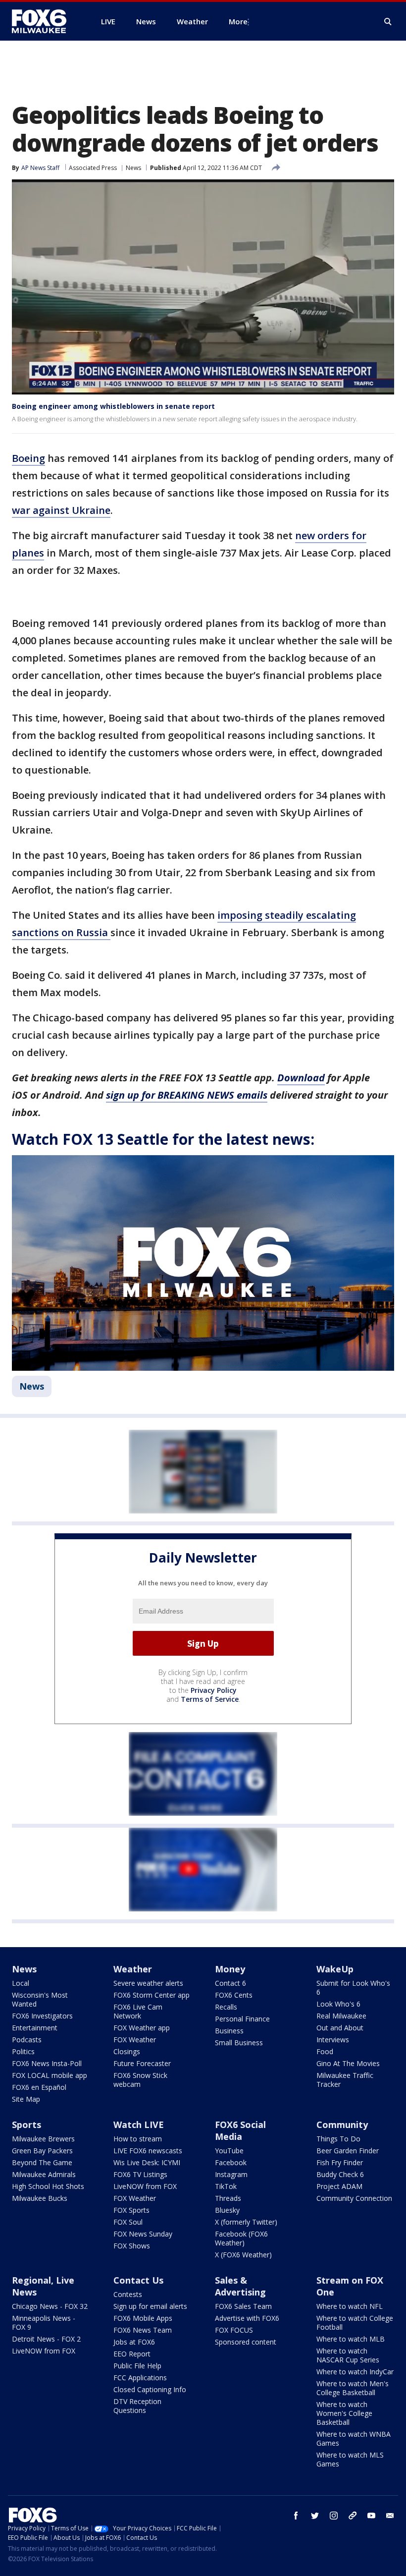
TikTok (226, 2186)
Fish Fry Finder (340, 2162)
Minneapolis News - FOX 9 (44, 2323)
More (238, 21)
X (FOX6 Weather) (243, 2255)
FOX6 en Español (39, 2087)
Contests (128, 2294)
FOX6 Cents (234, 1995)
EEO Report (132, 2354)
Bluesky (227, 2210)
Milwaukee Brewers (43, 2139)
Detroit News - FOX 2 (46, 2339)
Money (230, 1969)
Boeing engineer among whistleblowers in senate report (113, 406)
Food (325, 2051)
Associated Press (93, 168)
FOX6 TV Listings (140, 2174)
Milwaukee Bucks (40, 2198)
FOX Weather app (142, 2028)
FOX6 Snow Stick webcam (140, 2080)
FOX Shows (132, 2246)
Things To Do (338, 2139)
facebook (296, 2516)
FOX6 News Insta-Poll (47, 2063)
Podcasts (27, 2040)
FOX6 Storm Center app (152, 1995)
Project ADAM (339, 2186)
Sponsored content (246, 2342)
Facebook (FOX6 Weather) (241, 2238)
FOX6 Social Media (240, 2130)
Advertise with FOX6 (247, 2318)
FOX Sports (131, 2210)
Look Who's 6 (338, 2004)
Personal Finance (242, 2019)
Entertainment (35, 2028)
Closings (127, 2051)
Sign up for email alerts (150, 2306)
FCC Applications (140, 2378)
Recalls (226, 2007)
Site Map (26, 2099)
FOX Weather (135, 2040)
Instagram (231, 2174)
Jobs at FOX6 (134, 2342)
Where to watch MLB (351, 2339)
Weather (133, 1969)
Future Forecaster (142, 2063)
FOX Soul (128, 2222)
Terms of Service (210, 1699)
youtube (371, 2516)
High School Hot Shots (48, 2186)
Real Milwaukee (341, 2016)
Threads (228, 2198)
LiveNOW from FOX (145, 2186)
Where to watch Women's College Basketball (344, 2413)
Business (229, 2031)
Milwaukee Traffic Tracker (345, 2080)
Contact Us (138, 2280)
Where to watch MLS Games (350, 2459)
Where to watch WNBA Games (354, 2438)
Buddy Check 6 (340, 2174)
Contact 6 (230, 1983)
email (390, 2516)
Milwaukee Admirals (44, 2174)
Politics (23, 2051)
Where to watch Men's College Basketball (353, 2388)
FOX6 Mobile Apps (143, 2318)
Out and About (340, 2028)
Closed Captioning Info (150, 2389)
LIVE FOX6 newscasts (148, 2151)
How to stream (138, 2139)
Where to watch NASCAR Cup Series (348, 2355)
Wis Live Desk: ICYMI (147, 2162)
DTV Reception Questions (137, 2406)
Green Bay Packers (42, 2151)
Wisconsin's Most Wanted (40, 1999)
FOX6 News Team (143, 2330)
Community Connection (354, 2198)
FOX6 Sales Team (243, 2306)
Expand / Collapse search (388, 22)
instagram (334, 2516)
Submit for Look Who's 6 (353, 1988)
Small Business (239, 2043)
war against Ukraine (61, 510)
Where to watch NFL (350, 2306)
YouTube (229, 2151)
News (133, 168)
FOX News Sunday (143, 2234)
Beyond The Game (42, 2162)
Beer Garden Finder (348, 2151)
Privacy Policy (214, 1690)
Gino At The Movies (348, 2063)
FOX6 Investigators (42, 2016)
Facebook (231, 2162)
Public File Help (137, 2366)
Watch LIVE (139, 2125)
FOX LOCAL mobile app (50, 2075)
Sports (26, 2125)
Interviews (333, 2040)
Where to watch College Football (355, 2323)
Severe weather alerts (148, 1983)
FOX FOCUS (234, 2330)
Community (342, 2125)
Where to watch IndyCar (355, 2372)
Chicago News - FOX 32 (50, 2306)
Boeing (28, 458)
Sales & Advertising (240, 2286)
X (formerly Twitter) (246, 2222)
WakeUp (335, 1969)
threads (353, 2516)
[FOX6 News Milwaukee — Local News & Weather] (45, 21)
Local (21, 1983)
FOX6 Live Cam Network (138, 2011)
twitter (315, 2516)
